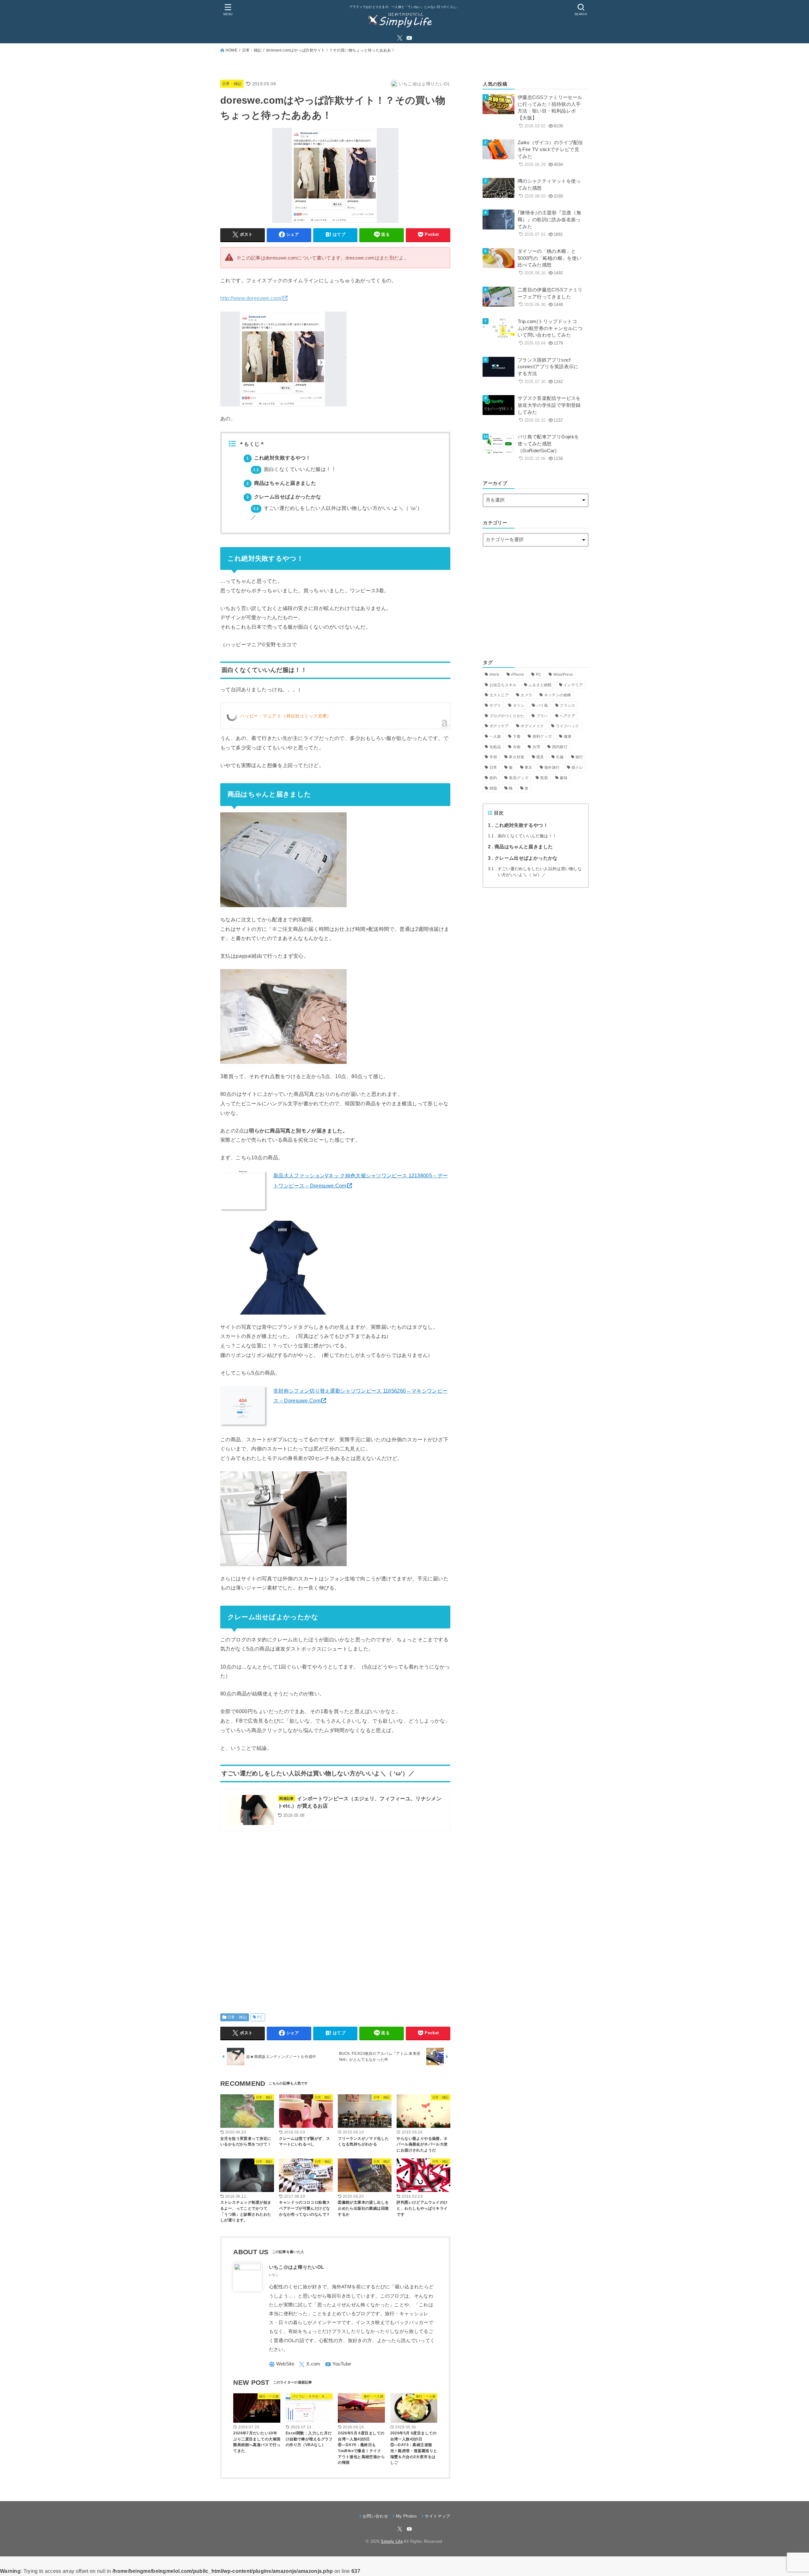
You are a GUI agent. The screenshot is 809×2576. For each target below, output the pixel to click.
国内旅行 (560, 747)
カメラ (526, 695)
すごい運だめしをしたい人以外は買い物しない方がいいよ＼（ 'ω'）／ (535, 872)
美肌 (544, 778)
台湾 (536, 747)
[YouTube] (409, 38)
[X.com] (400, 38)
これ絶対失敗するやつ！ (279, 458)
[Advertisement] (335, 1916)
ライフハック (568, 726)
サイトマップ (437, 2516)
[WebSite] (282, 2364)
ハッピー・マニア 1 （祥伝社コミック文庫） (286, 716)
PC (260, 2017)
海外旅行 (552, 767)
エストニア (499, 695)
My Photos (406, 2516)
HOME (231, 50)
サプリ (495, 705)
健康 (568, 736)
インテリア (573, 685)
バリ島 (542, 705)
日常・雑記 (252, 50)
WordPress (563, 675)
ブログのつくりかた (507, 716)
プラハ (542, 716)
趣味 (564, 778)
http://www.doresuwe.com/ (251, 298)
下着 (517, 736)
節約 (493, 778)
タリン (519, 705)
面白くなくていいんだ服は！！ (295, 469)
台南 (517, 747)
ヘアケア (567, 716)
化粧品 (495, 747)
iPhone (517, 675)
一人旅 (495, 736)
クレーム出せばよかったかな (284, 497)
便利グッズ (542, 736)
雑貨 (493, 788)
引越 (560, 757)
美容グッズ (519, 778)
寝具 (540, 757)
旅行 (579, 757)
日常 (493, 767)
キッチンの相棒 (558, 695)
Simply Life (392, 2541)
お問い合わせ (375, 2516)
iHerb (495, 675)
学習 (493, 757)
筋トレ (578, 767)
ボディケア (499, 726)
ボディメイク (532, 726)
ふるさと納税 (540, 685)
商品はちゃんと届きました (281, 483)
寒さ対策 (517, 757)
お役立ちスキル (503, 685)
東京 (529, 767)
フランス (567, 705)
